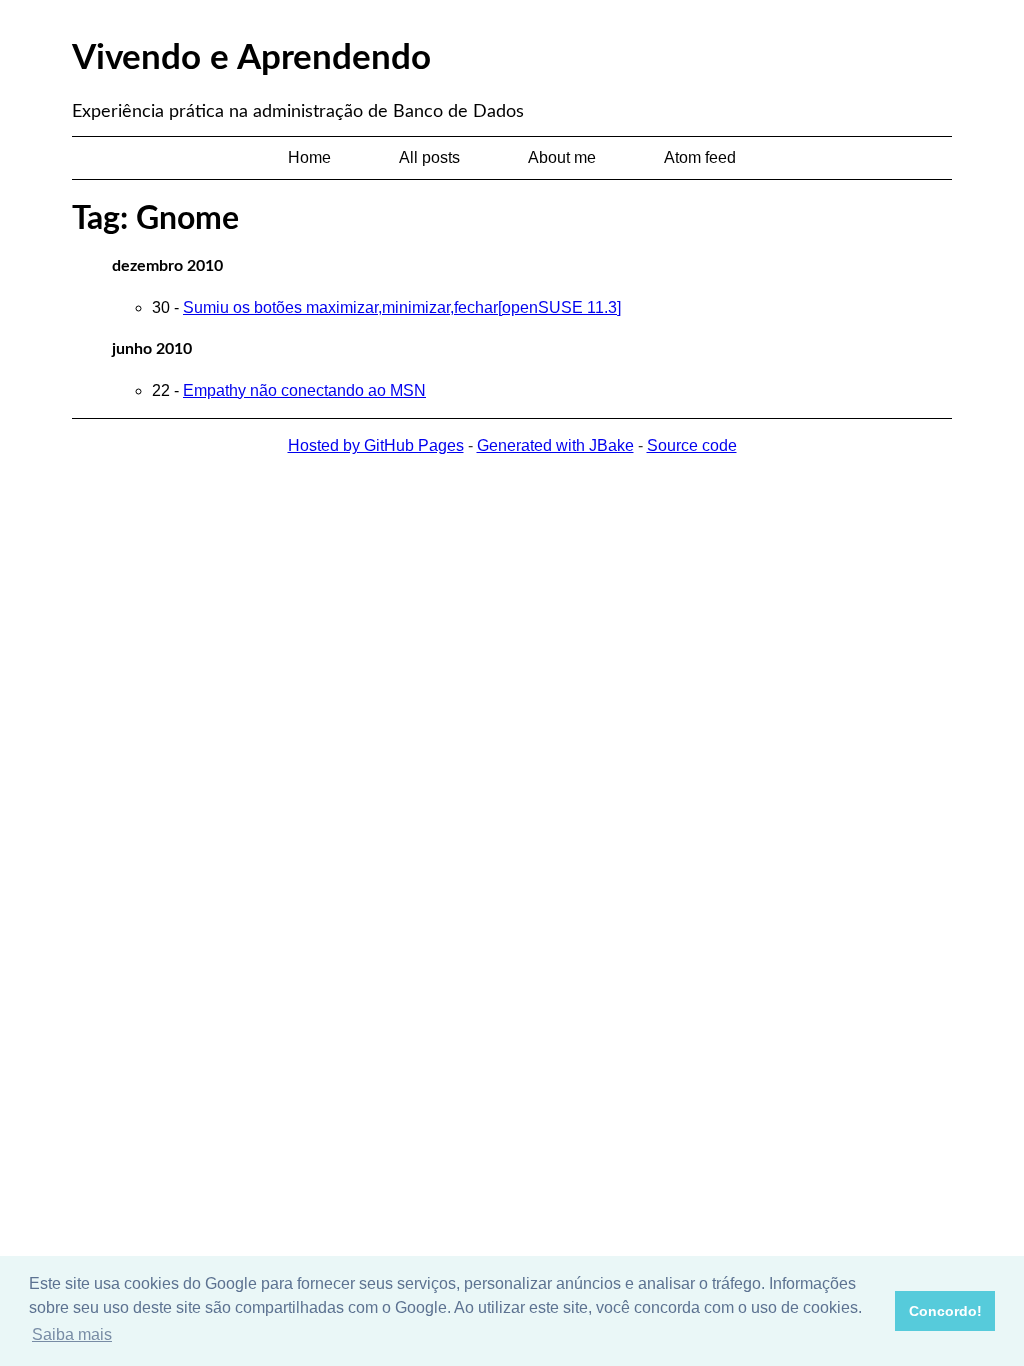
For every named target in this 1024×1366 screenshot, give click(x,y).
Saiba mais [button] (72, 1334)
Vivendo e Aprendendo (251, 58)
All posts (429, 157)
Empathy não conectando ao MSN (304, 390)
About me (562, 157)
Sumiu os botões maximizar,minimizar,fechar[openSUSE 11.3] (402, 307)
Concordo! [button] (945, 1311)
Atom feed (700, 157)
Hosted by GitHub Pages (376, 445)
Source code (692, 445)
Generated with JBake (555, 445)
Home (309, 157)
